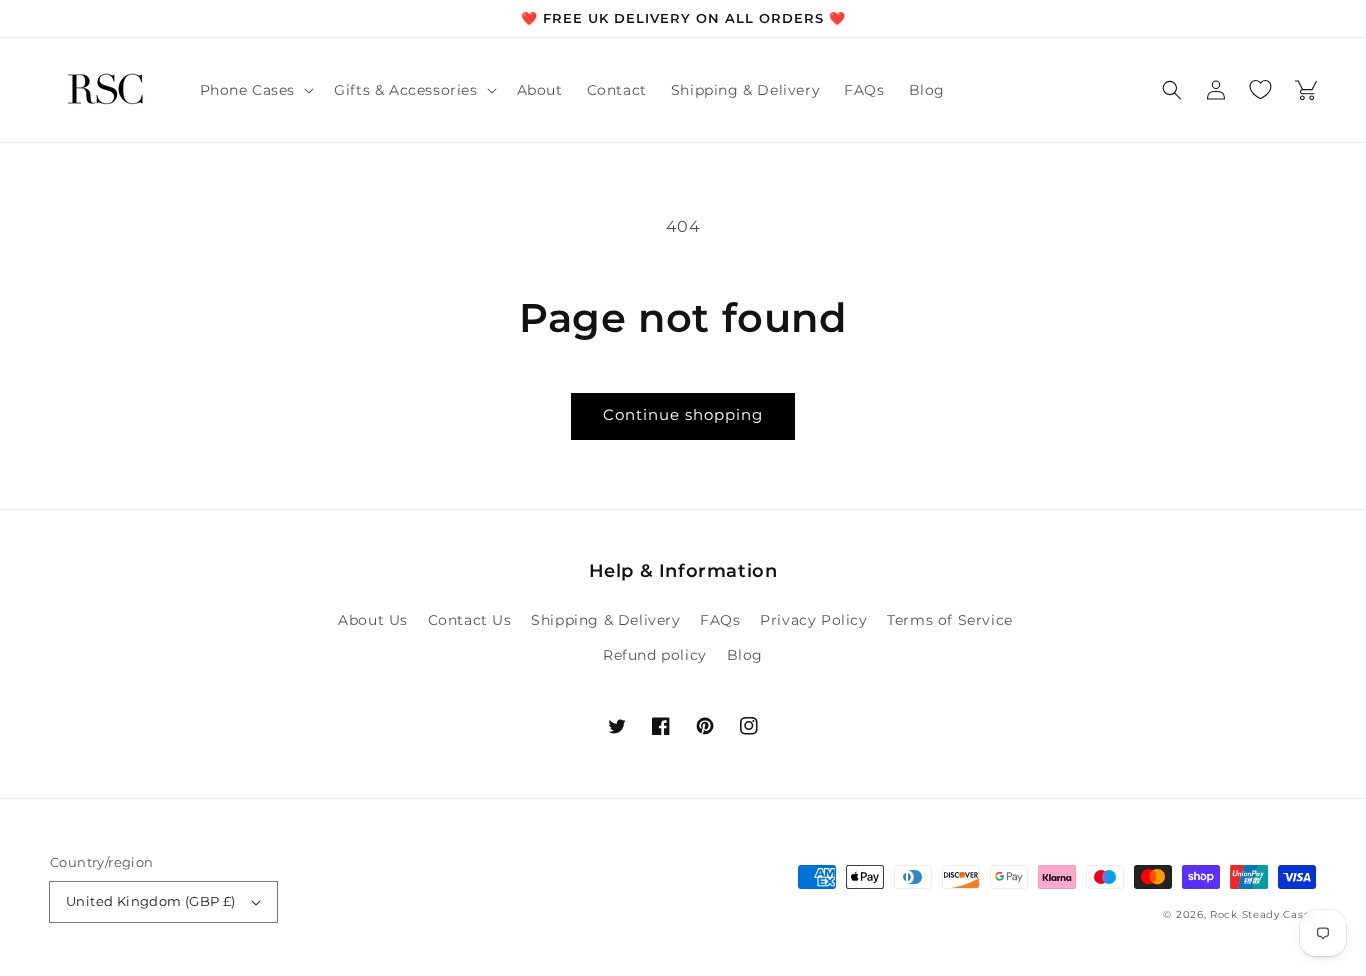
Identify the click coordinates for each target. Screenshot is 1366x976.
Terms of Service (950, 620)
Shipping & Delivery (605, 620)
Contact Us (470, 620)
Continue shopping (683, 414)
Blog (745, 655)
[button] (255, 90)
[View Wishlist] (1260, 90)
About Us (373, 620)
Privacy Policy (813, 620)
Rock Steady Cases (1263, 914)
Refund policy (655, 655)
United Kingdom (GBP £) (151, 901)
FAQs (720, 620)
